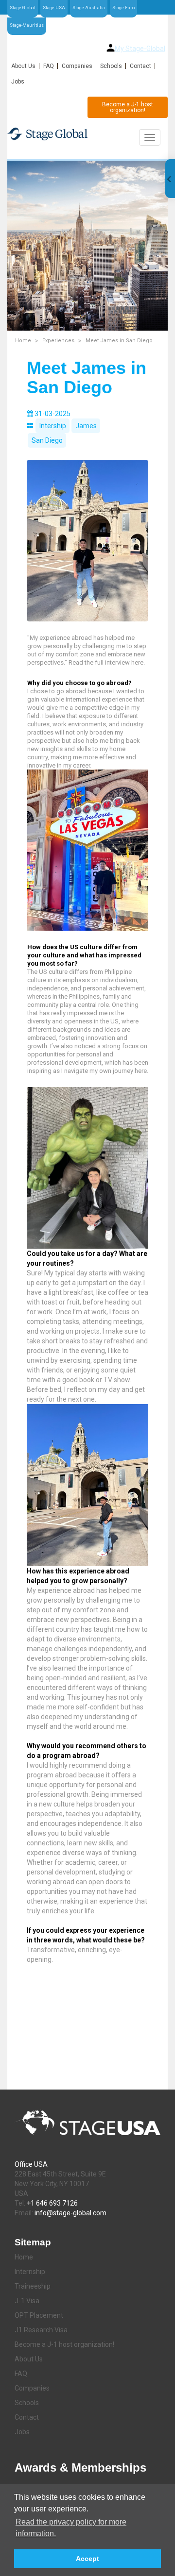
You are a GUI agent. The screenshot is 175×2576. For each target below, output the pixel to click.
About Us (23, 66)
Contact (140, 66)
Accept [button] (87, 2559)
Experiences (58, 341)
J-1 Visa (27, 2301)
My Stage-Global (140, 49)
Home (23, 341)
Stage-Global (23, 8)
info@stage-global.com (70, 2213)
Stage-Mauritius (27, 25)
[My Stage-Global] (111, 48)
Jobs (18, 82)
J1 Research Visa (41, 2330)
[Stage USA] (87, 134)
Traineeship (33, 2286)
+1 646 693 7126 (52, 2203)
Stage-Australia (89, 8)
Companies (77, 66)
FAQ (49, 66)
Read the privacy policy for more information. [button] (71, 2528)
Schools (111, 66)
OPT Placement (39, 2315)
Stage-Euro (123, 8)
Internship (30, 2272)
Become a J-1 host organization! (128, 107)
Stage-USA (54, 8)
